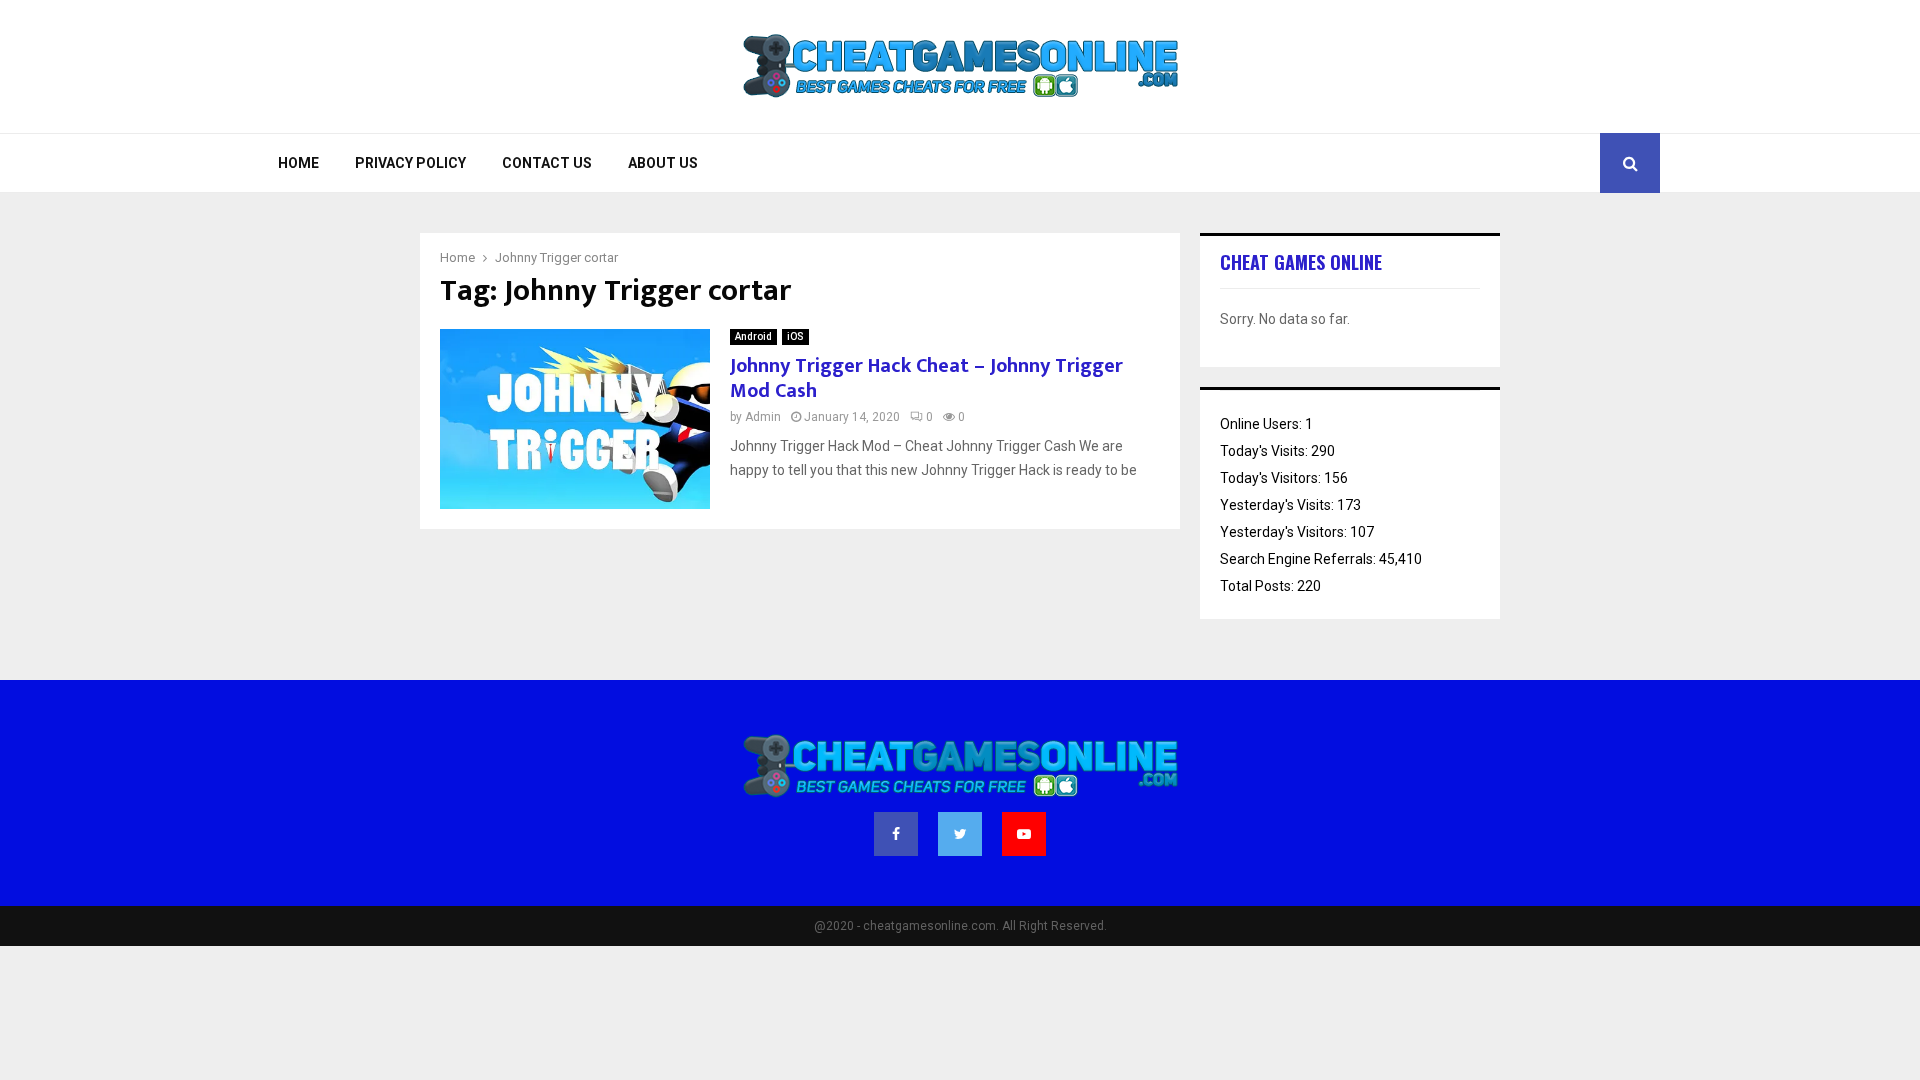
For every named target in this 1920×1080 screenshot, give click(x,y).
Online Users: (1262, 424)
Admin (763, 417)
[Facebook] (896, 834)
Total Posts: (1258, 586)
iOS (795, 336)
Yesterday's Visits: (1278, 505)
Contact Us (547, 163)
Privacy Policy (410, 163)
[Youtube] (1024, 834)
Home (298, 163)
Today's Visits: (1265, 451)
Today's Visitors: (1272, 478)
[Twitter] (960, 834)
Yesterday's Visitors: (1285, 532)
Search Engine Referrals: (1299, 559)
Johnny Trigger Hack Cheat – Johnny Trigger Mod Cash (926, 378)
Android (753, 336)
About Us (663, 163)
